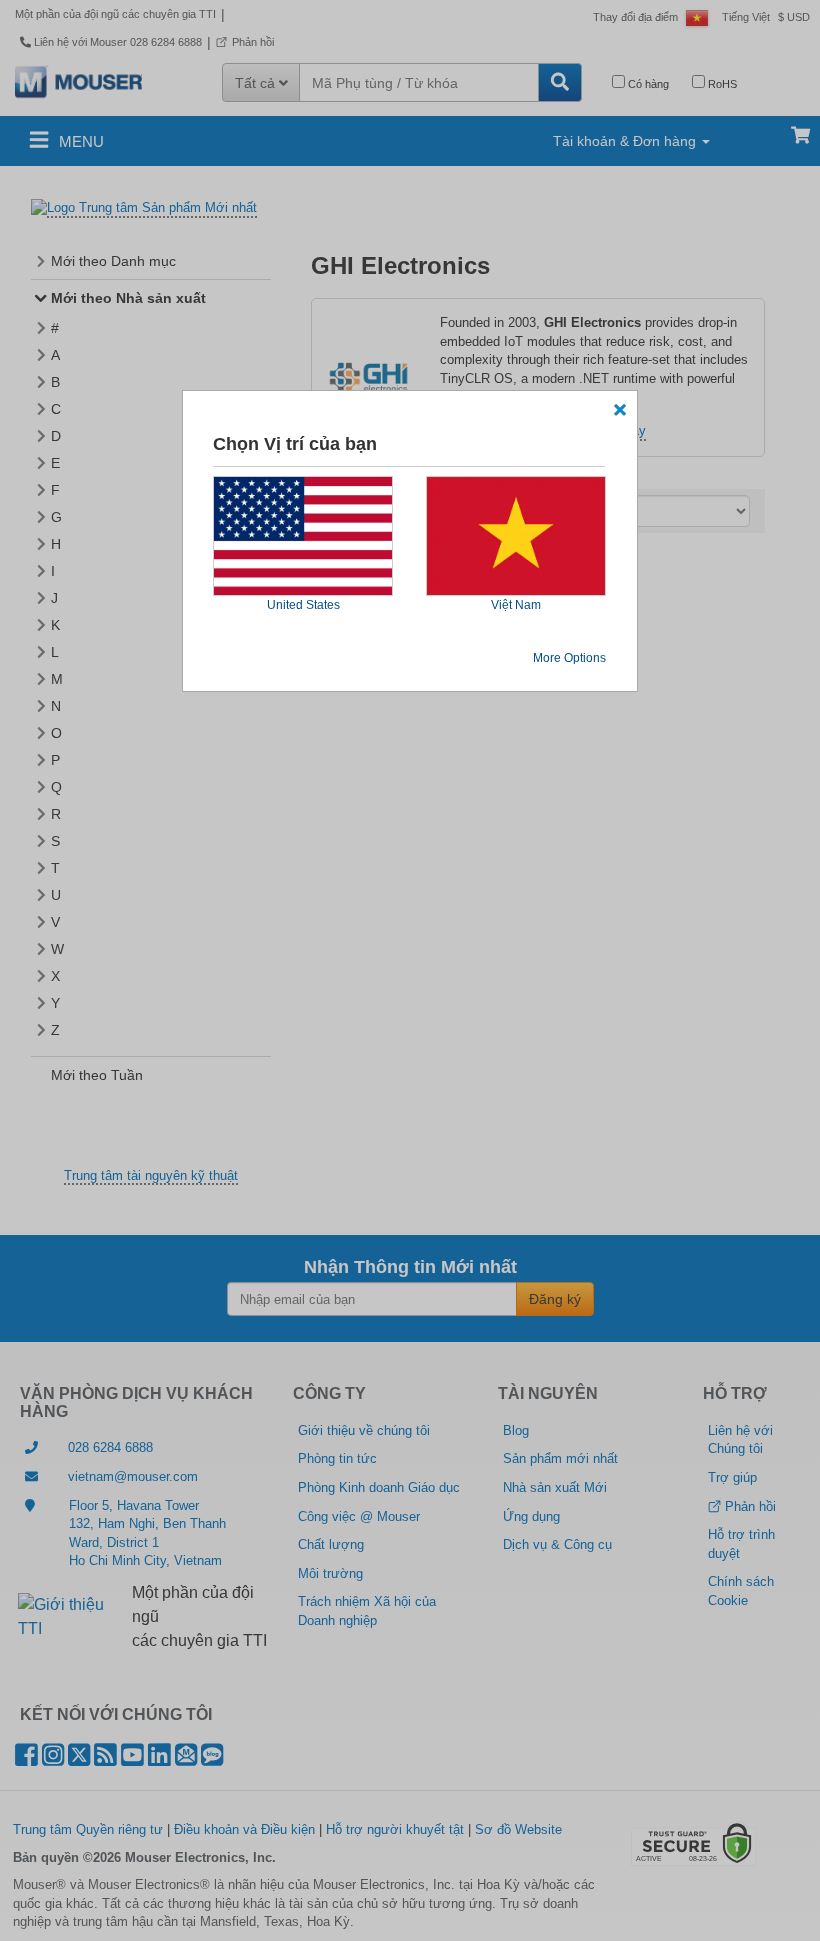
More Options (569, 658)
